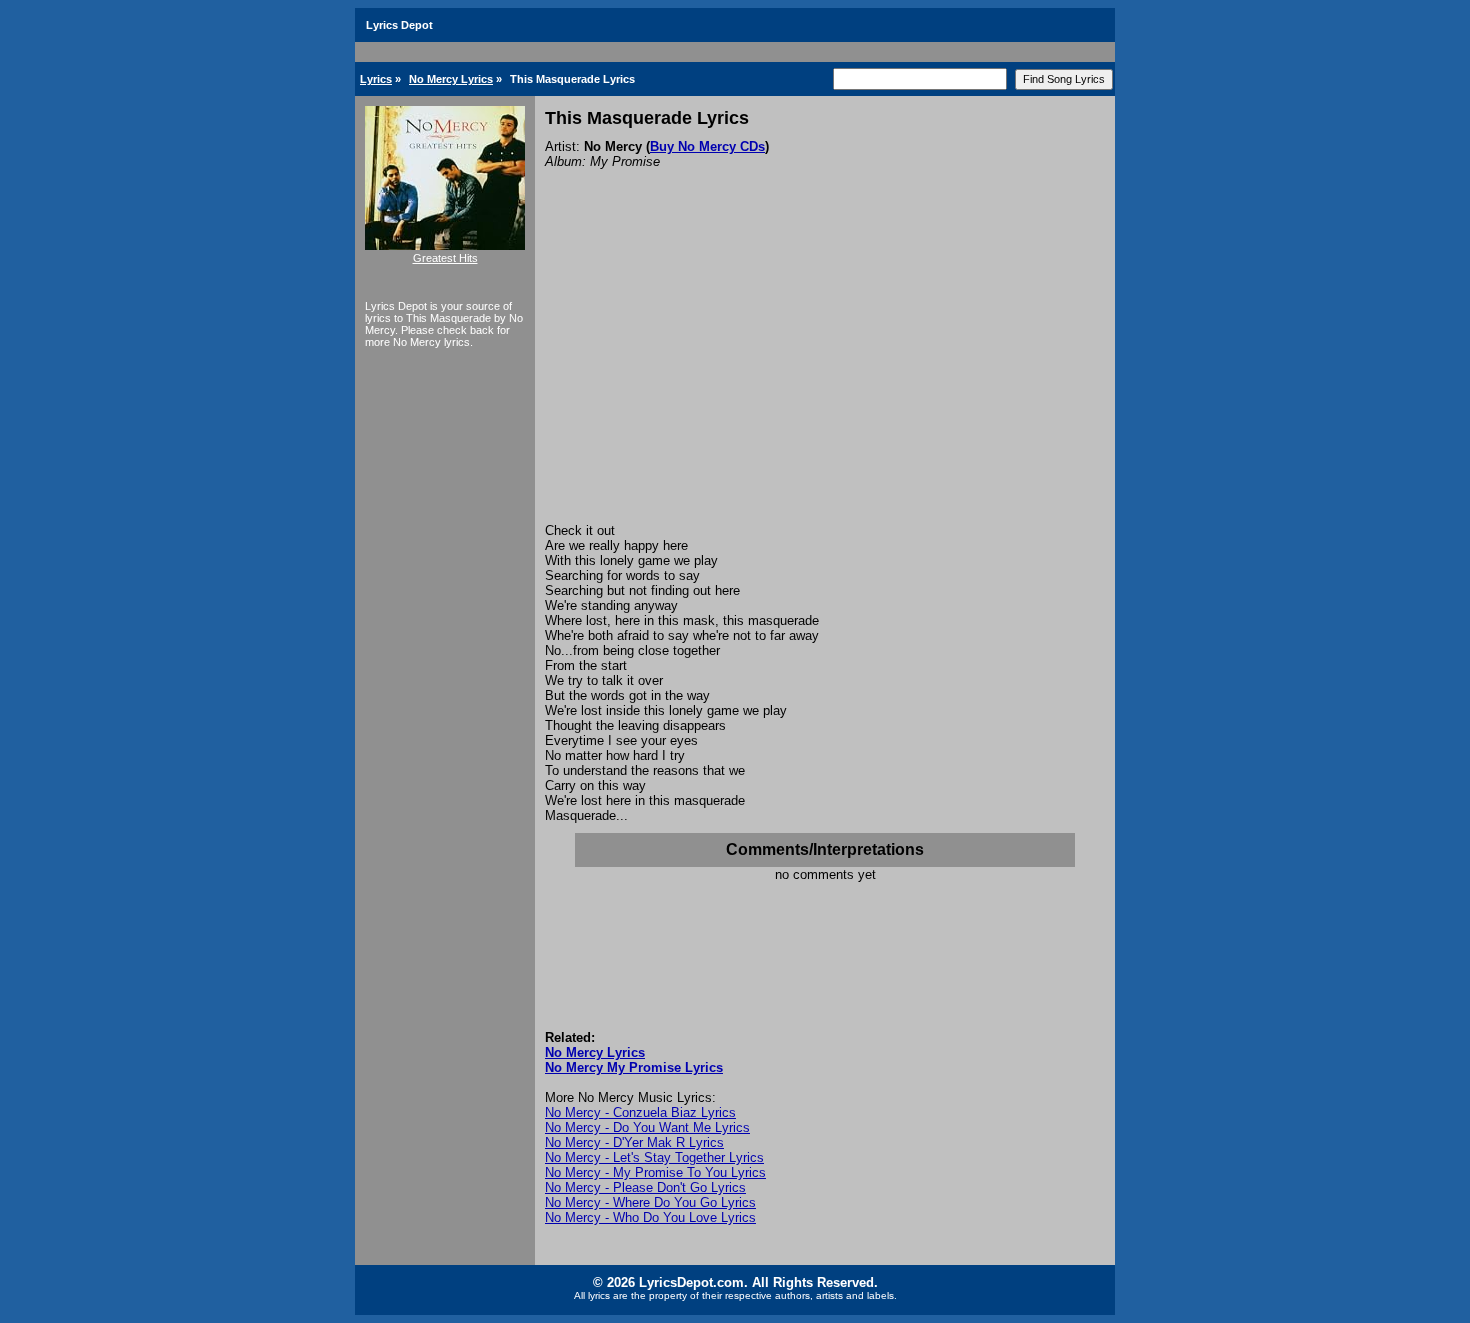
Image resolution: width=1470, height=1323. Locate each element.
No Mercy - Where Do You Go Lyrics (650, 1202)
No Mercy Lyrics (451, 79)
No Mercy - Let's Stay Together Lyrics (654, 1157)
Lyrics (376, 79)
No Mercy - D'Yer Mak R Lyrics (634, 1142)
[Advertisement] (825, 373)
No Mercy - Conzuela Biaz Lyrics (640, 1112)
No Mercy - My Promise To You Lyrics (655, 1172)
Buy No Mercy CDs (707, 146)
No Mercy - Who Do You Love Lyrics (650, 1217)
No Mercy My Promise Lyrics (634, 1067)
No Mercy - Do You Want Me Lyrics (647, 1127)
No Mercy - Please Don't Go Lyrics (645, 1187)
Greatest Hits (445, 258)
